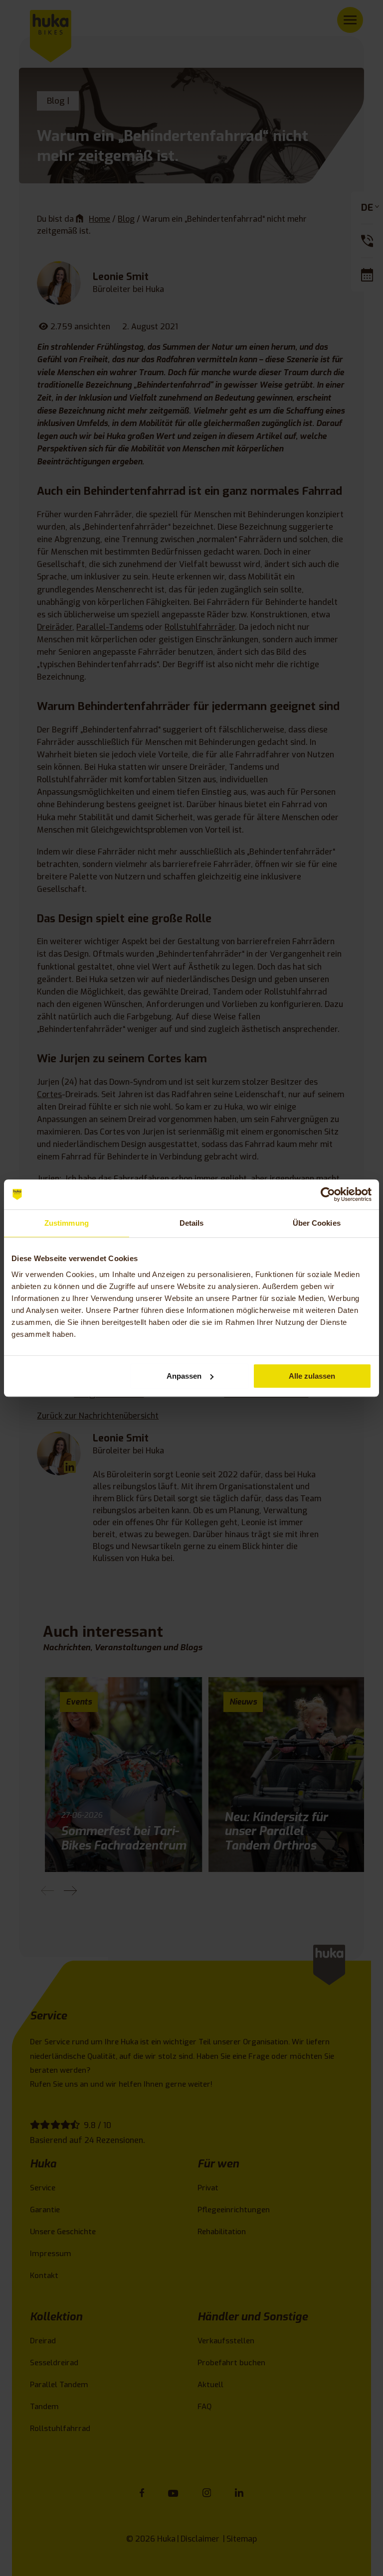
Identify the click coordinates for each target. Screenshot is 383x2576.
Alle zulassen (312, 1376)
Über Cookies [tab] (317, 1223)
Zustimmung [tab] (67, 1223)
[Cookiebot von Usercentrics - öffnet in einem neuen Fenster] (328, 1194)
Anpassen (184, 1376)
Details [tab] (192, 1223)
